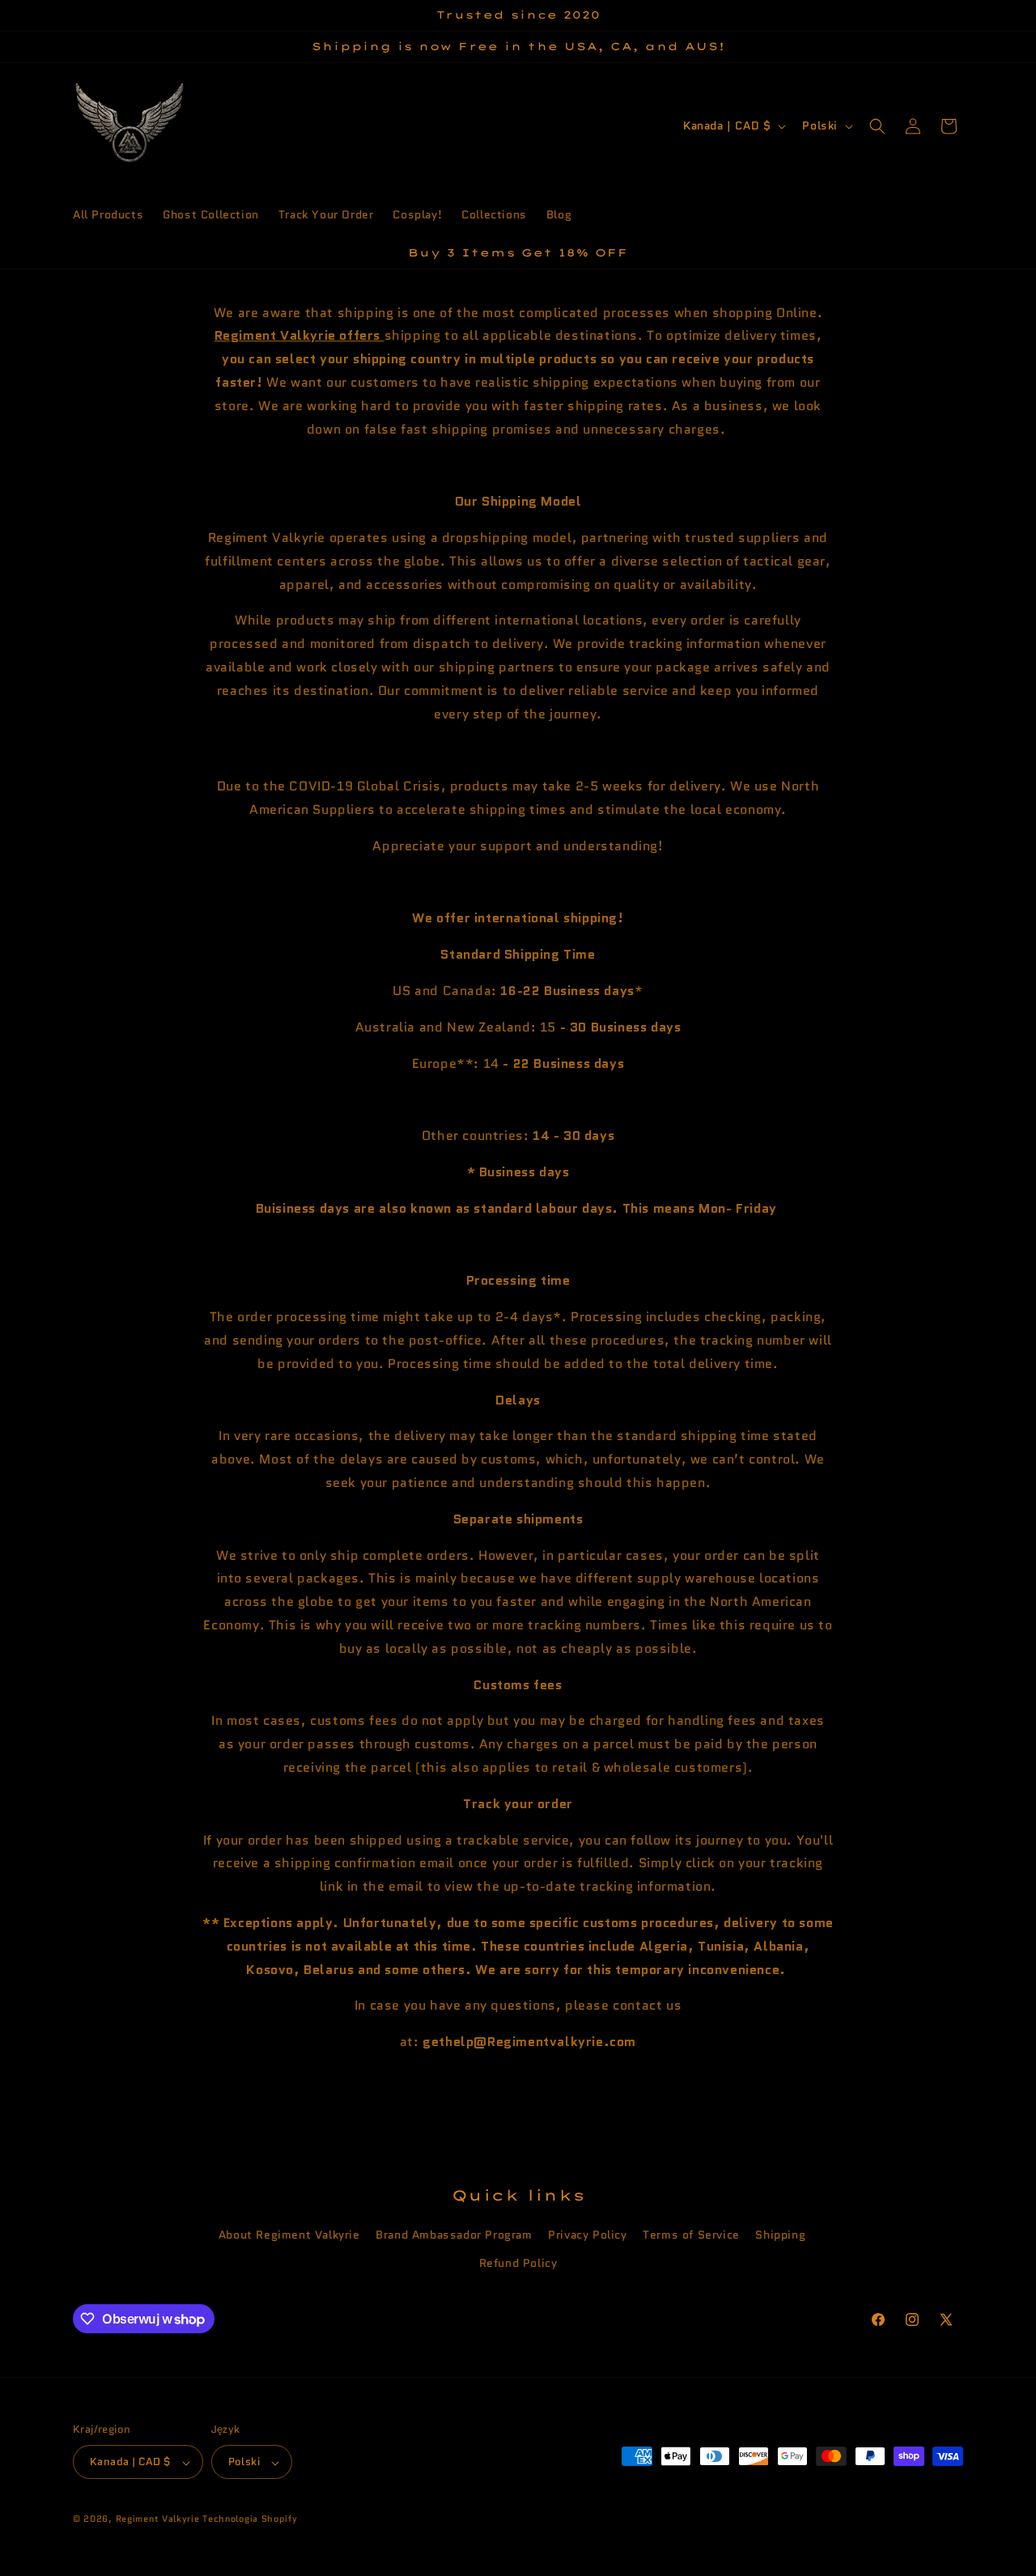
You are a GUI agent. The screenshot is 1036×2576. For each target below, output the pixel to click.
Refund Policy (518, 2264)
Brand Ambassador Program (454, 2235)
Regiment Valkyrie (158, 2519)
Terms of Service (691, 2235)
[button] (877, 126)
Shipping (780, 2235)
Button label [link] (518, 2089)
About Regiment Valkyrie (289, 2235)
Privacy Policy (587, 2235)
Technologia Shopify (250, 2519)
